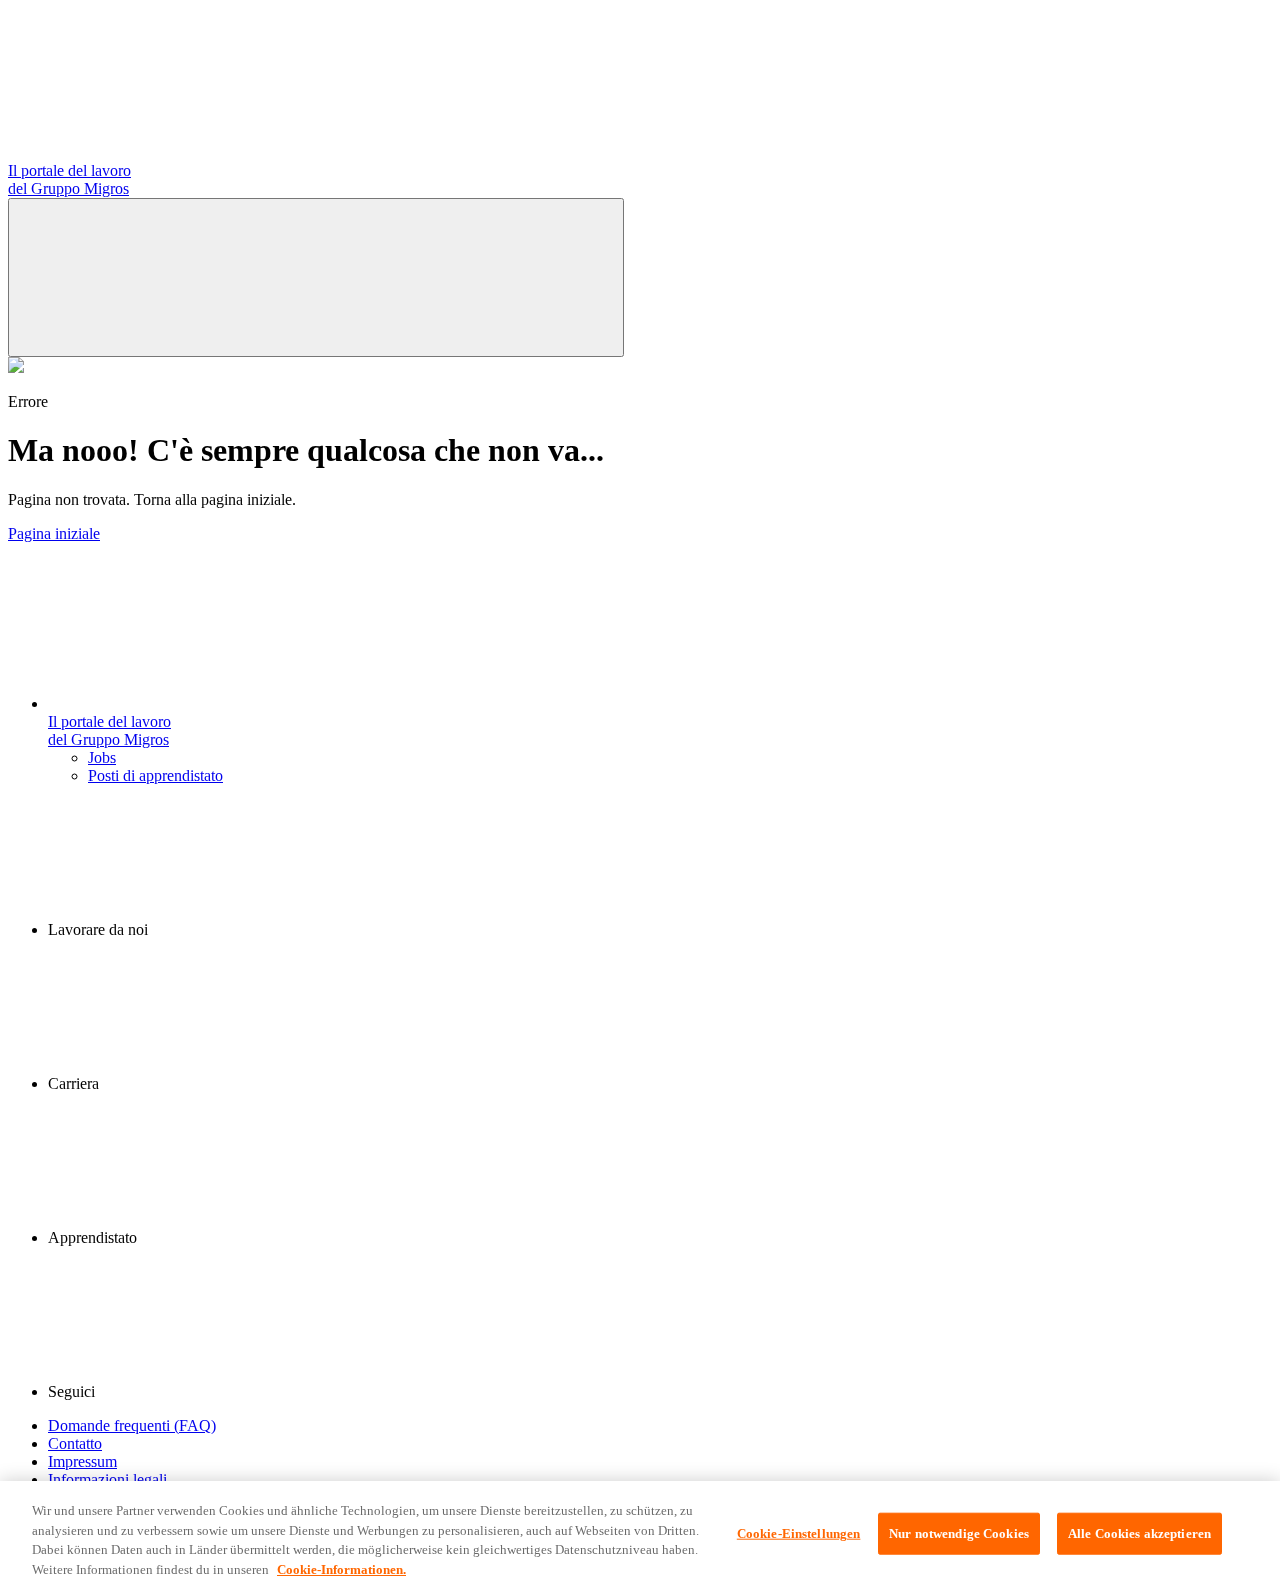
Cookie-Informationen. (341, 1568)
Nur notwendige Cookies (959, 1533)
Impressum (82, 1461)
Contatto (75, 1443)
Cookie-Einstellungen (799, 1533)
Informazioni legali (107, 1479)
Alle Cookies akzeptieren (1139, 1533)
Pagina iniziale (54, 533)
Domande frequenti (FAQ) (132, 1425)
